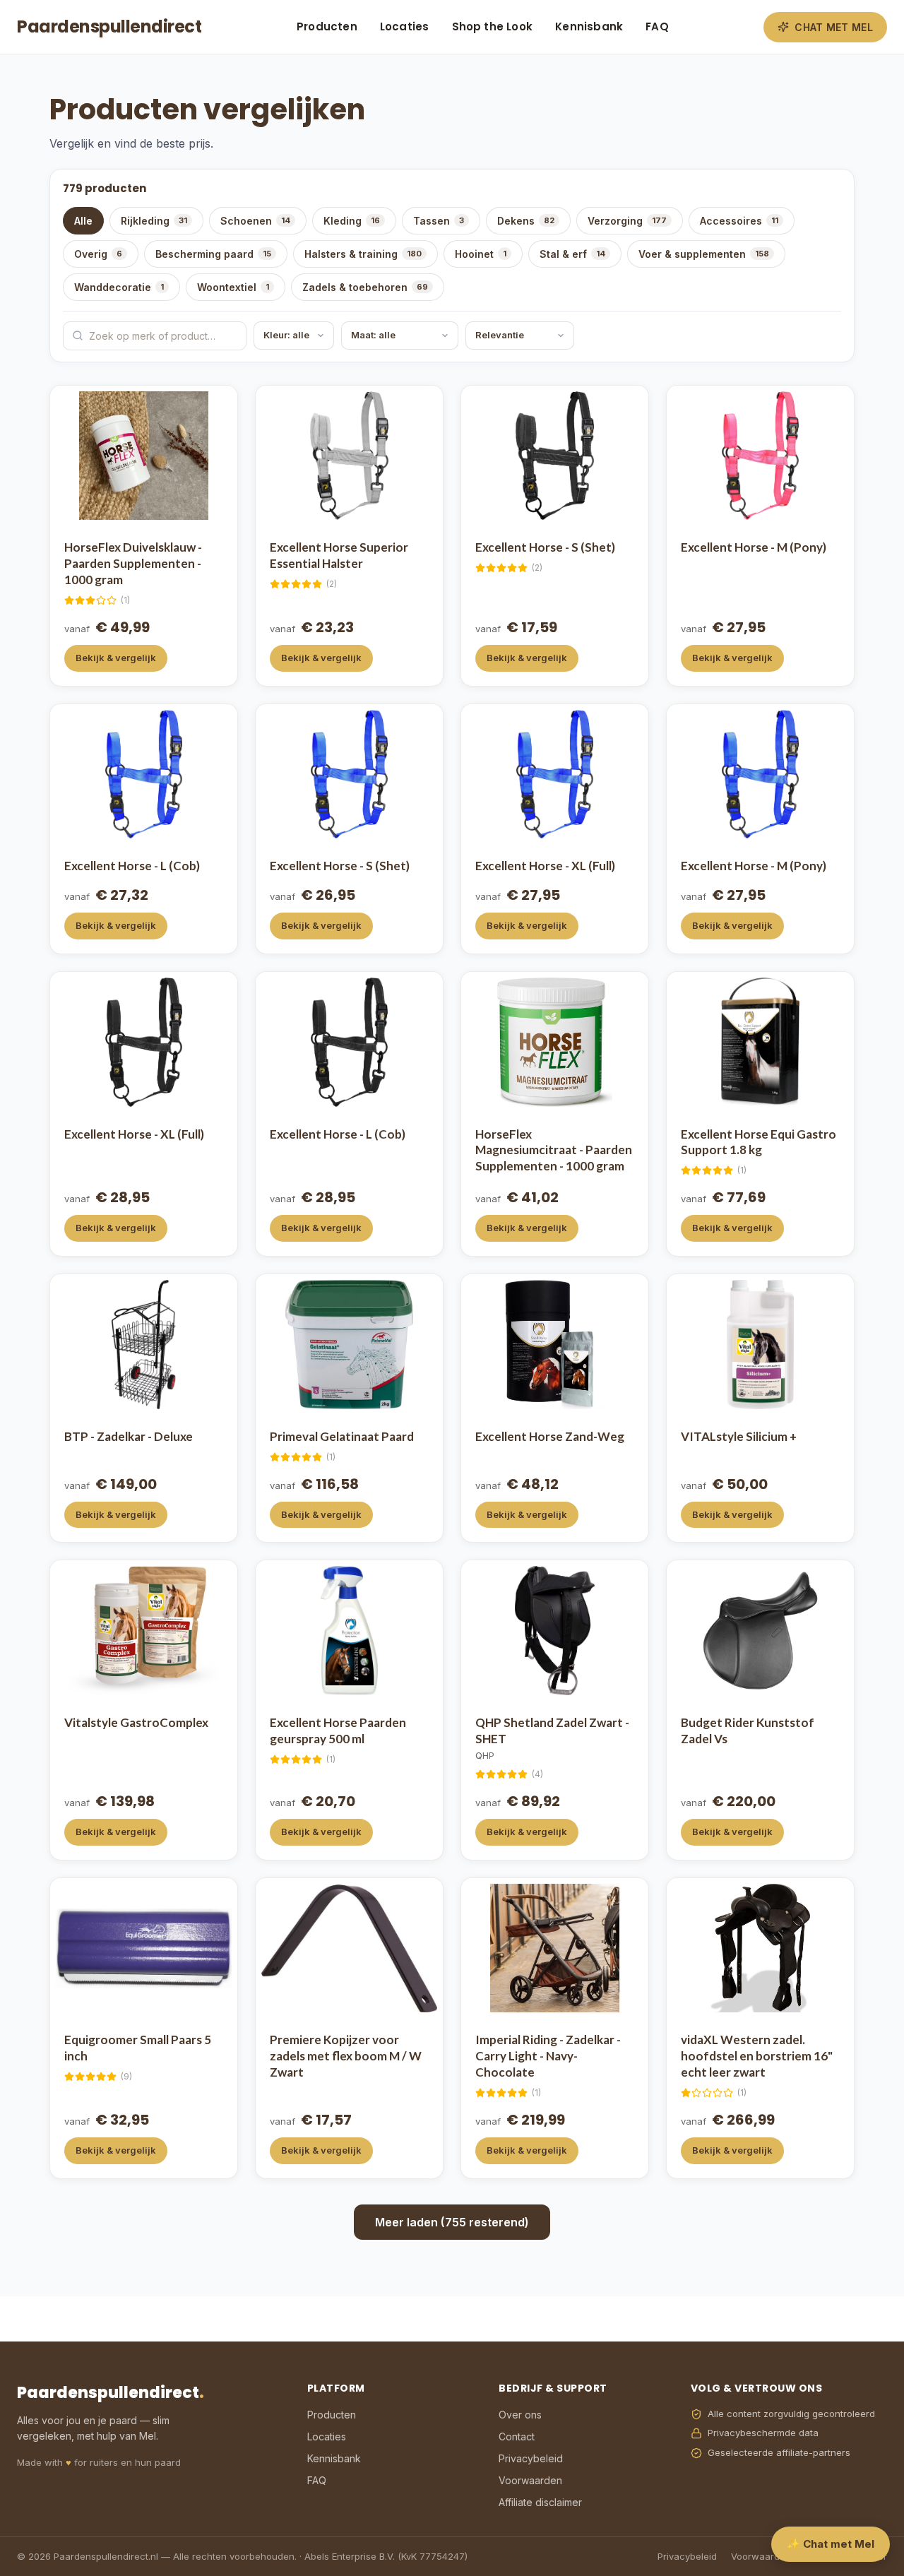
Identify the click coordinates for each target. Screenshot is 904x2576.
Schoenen (255, 221)
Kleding (352, 221)
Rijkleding (154, 221)
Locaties (405, 26)
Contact (517, 2436)
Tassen (439, 221)
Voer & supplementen (704, 254)
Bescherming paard (213, 254)
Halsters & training (363, 254)
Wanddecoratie (119, 287)
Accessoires (739, 221)
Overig (98, 254)
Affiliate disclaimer (540, 2502)
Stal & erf (572, 254)
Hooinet (481, 254)
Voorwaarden (530, 2480)
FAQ (657, 26)
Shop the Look (493, 26)
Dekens (526, 221)
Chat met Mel (834, 27)
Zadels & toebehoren (365, 287)
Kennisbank (589, 26)
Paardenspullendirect (109, 26)
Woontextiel (233, 287)
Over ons (520, 2415)
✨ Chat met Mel (831, 2544)
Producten (327, 26)
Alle (83, 221)
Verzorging (627, 221)
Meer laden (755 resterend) (452, 2222)
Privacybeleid (531, 2458)
